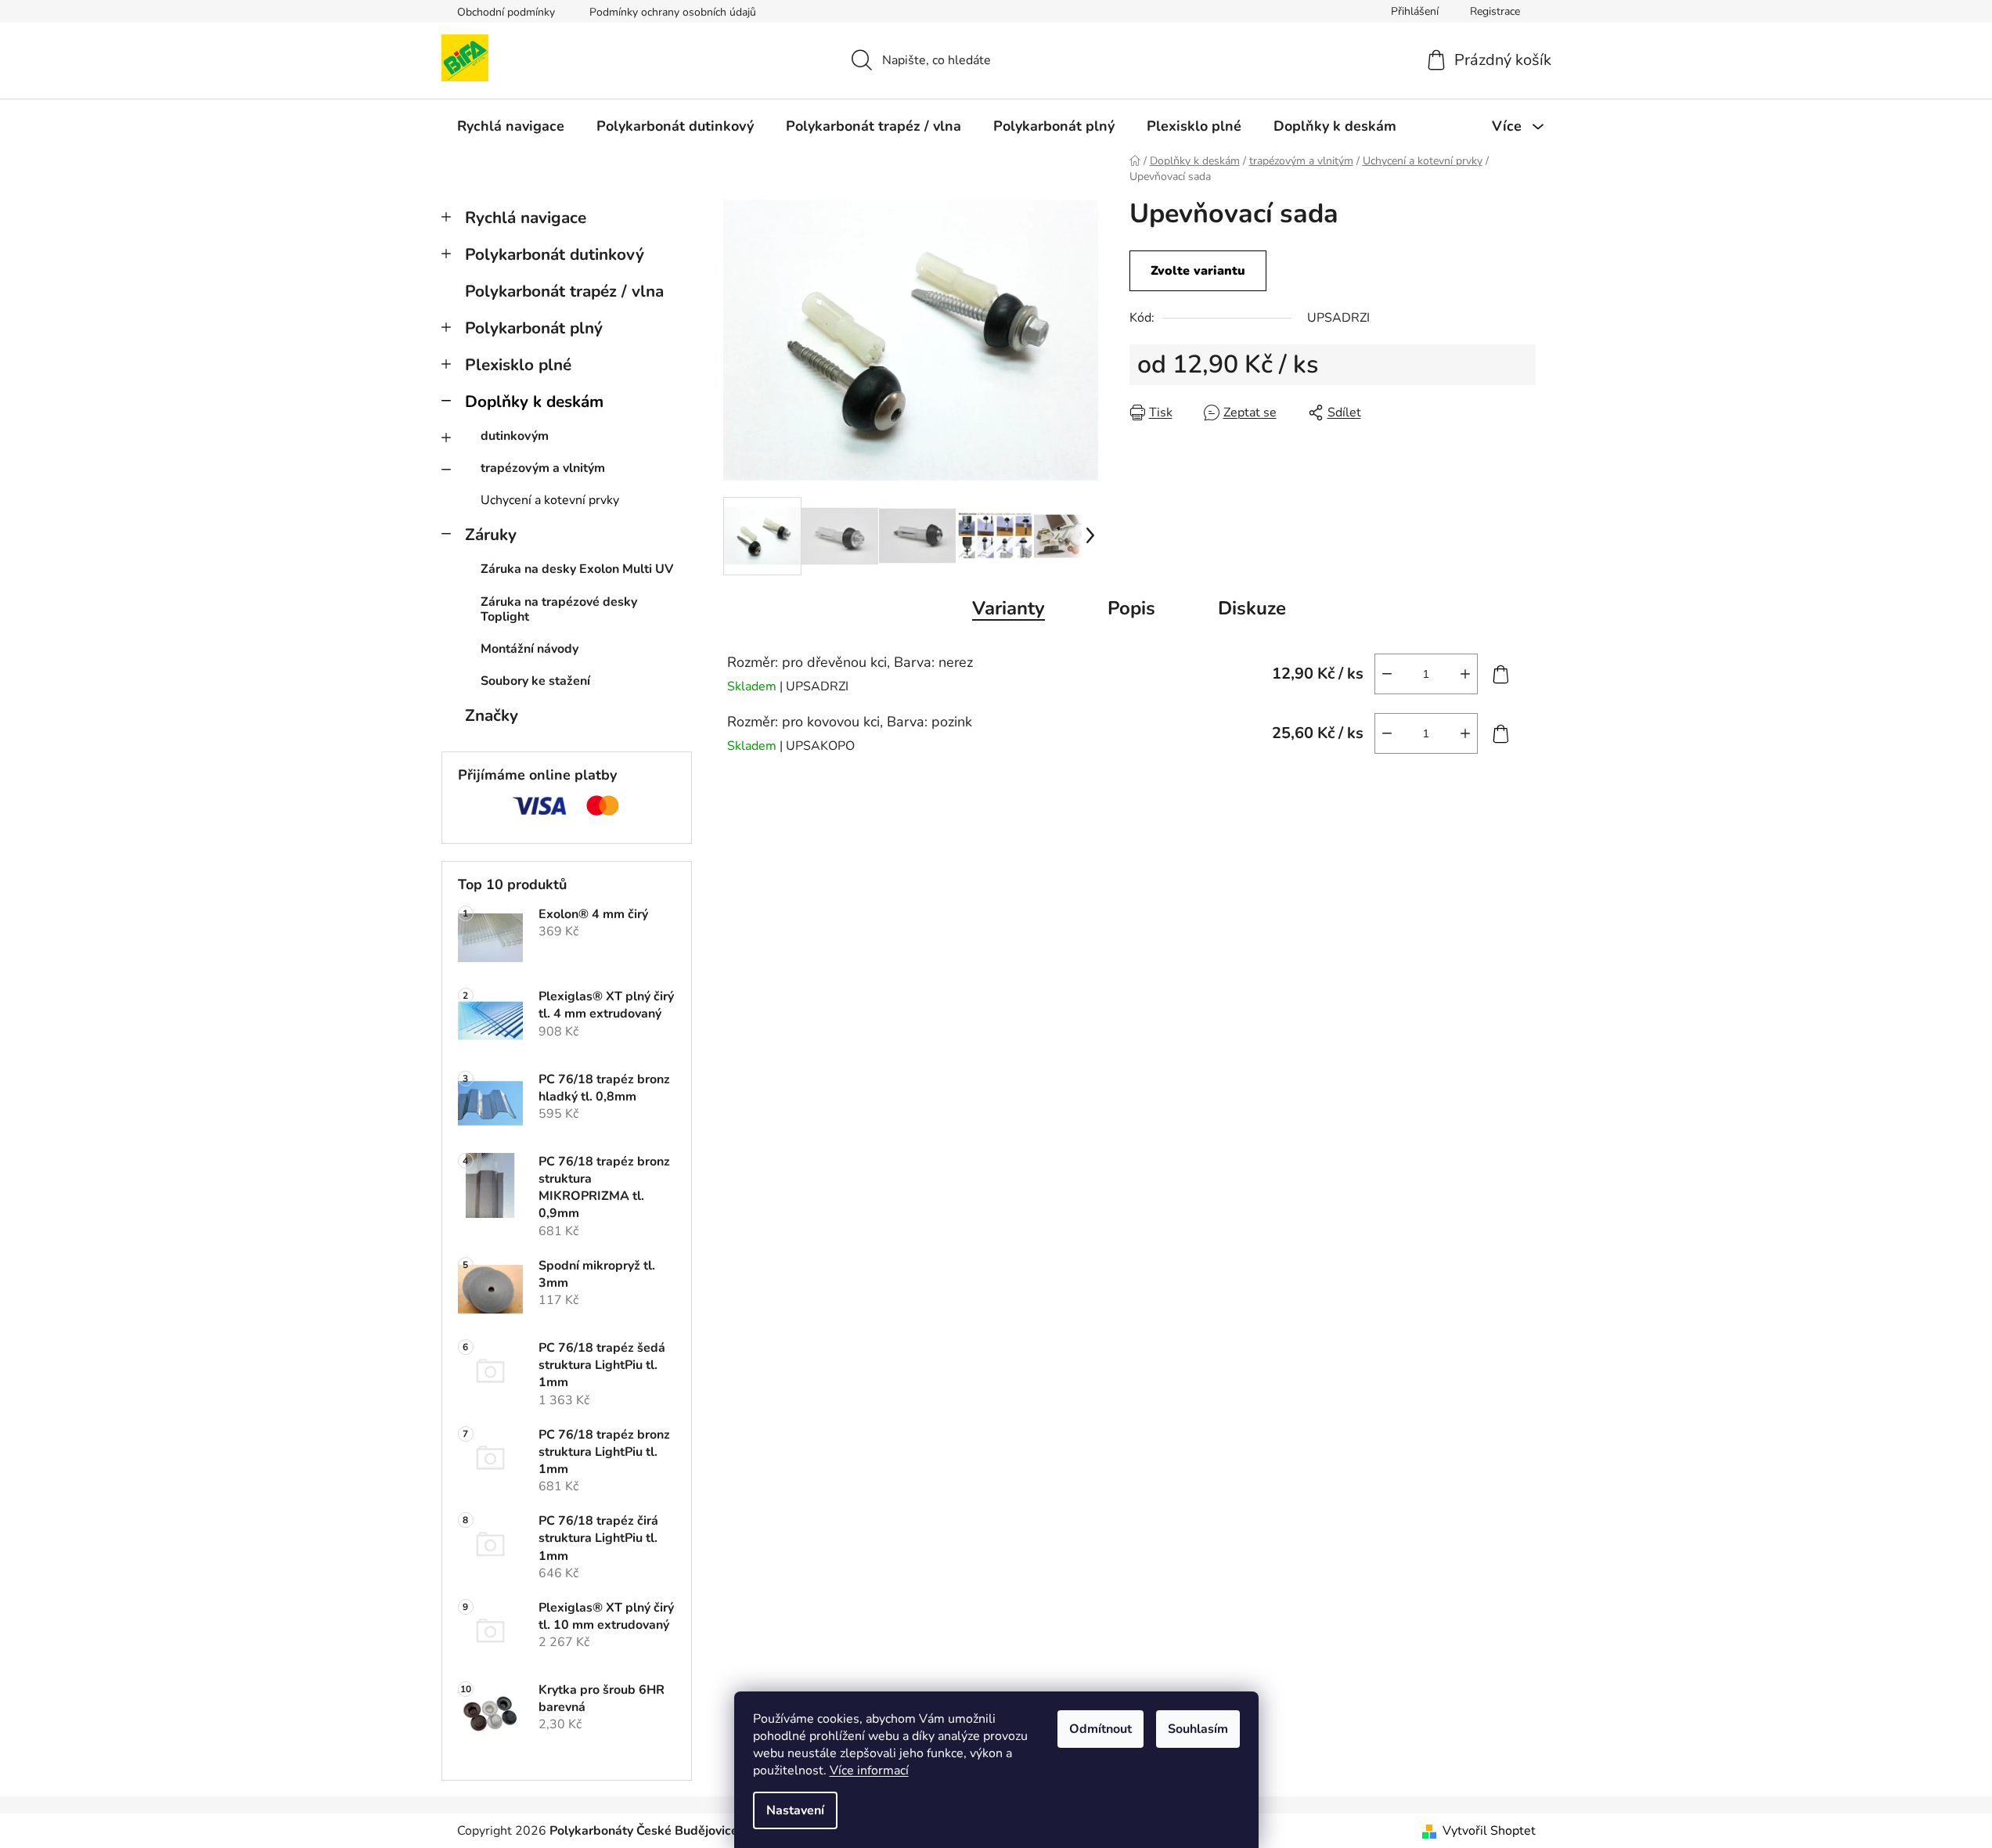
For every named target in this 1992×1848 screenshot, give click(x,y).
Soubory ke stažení (535, 681)
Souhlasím (1198, 1729)
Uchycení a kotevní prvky (550, 500)
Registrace (1495, 11)
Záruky (491, 535)
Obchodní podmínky (506, 12)
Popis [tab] (1131, 608)
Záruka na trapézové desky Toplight (559, 609)
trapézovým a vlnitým (543, 468)
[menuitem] (511, 126)
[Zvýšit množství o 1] (1465, 674)
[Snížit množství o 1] (1387, 674)
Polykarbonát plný (534, 328)
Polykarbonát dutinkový (555, 254)
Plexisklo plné (518, 365)
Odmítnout (1100, 1729)
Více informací (869, 1771)
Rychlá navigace (526, 218)
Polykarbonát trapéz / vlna (564, 291)
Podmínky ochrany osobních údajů (673, 12)
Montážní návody (530, 649)
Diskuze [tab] (1252, 608)
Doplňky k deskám (534, 402)
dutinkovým (515, 436)
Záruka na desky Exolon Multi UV (577, 569)
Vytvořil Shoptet (1489, 1831)
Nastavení (795, 1810)
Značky (492, 715)
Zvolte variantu (1198, 271)
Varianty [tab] (1009, 608)
